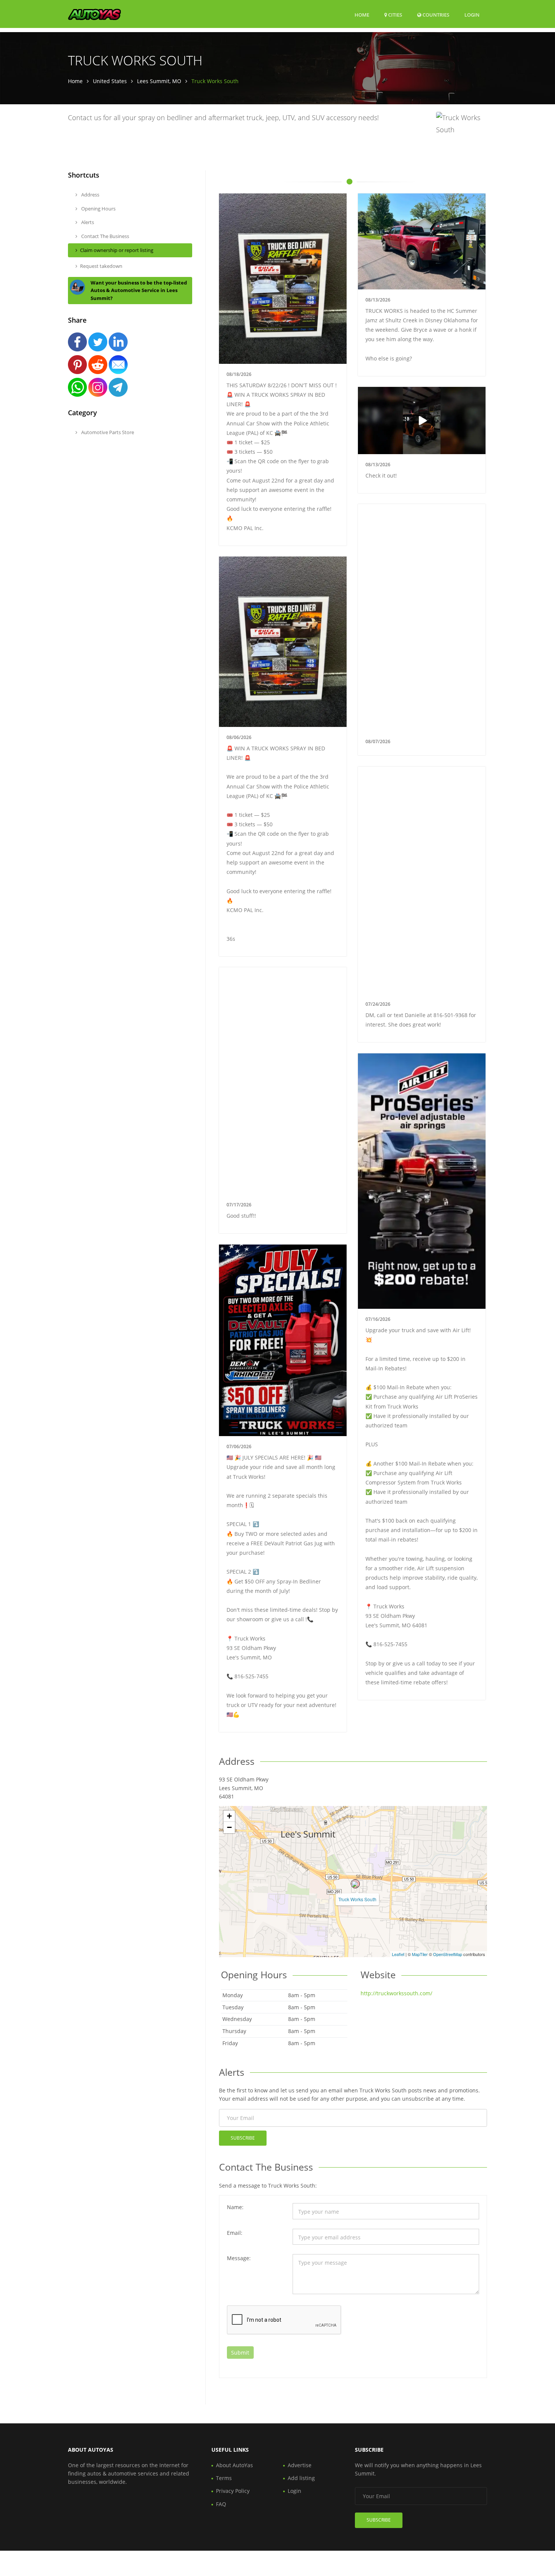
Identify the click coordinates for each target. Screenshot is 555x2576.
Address (90, 195)
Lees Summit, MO (159, 81)
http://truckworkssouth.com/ (396, 1993)
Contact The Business (105, 236)
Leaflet (398, 1954)
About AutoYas (234, 2465)
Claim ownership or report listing (117, 250)
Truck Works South (357, 1899)
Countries (435, 15)
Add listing (301, 2478)
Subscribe (243, 2138)
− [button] (229, 1827)
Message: (239, 2258)
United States (110, 81)
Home (362, 15)
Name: (235, 2207)
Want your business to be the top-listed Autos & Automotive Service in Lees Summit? (139, 291)
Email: (235, 2233)
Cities (395, 15)
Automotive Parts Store (107, 432)
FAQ (221, 2504)
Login (472, 15)
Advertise (300, 2465)
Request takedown (101, 266)
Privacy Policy (233, 2491)
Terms (224, 2478)
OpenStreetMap (448, 1954)
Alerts (87, 222)
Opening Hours (98, 209)
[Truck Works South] (355, 1884)
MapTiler (420, 1954)
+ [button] (229, 1816)
